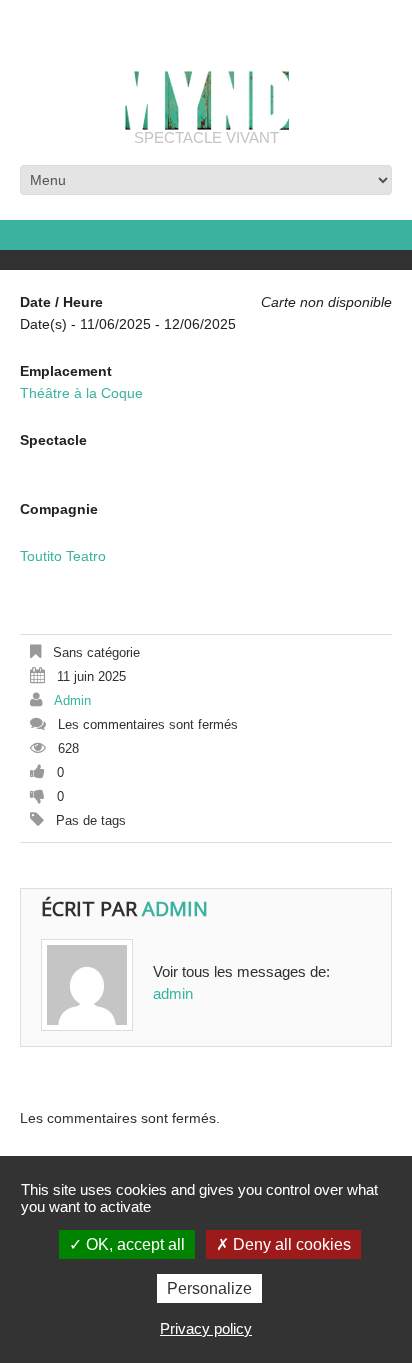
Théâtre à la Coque (81, 393)
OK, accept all (133, 1244)
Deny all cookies (290, 1244)
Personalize (209, 1288)
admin (72, 700)
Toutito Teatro (63, 556)
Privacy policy (206, 1328)
